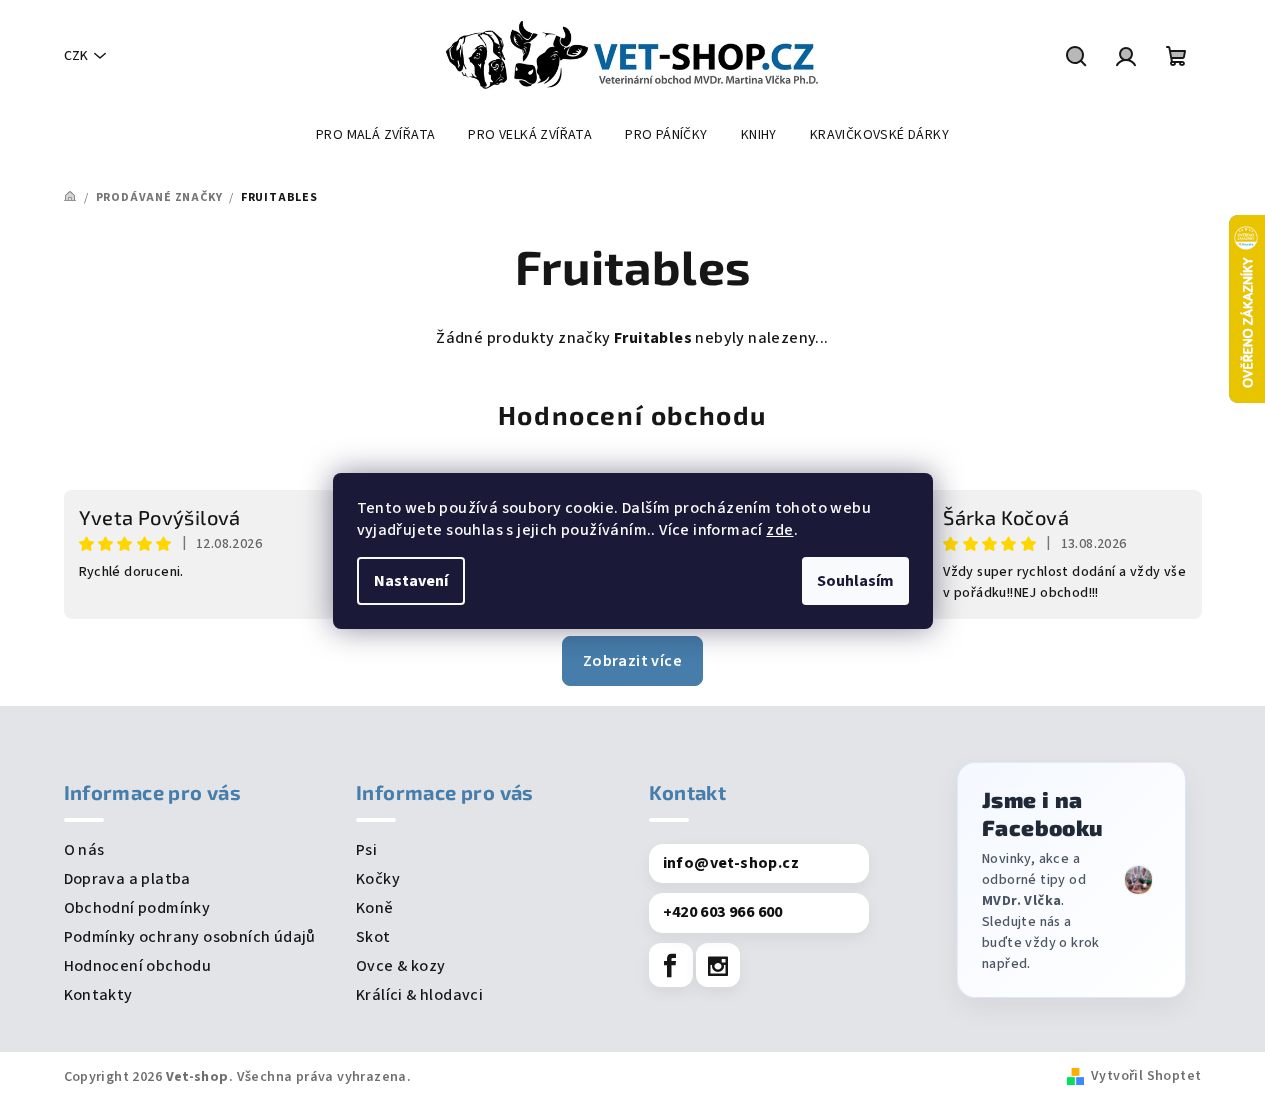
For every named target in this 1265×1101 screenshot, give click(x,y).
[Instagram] (718, 965)
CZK (76, 56)
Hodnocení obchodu (632, 414)
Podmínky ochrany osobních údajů (190, 937)
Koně (375, 908)
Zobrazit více (632, 661)
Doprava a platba (127, 879)
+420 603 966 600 (723, 912)
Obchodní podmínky (137, 908)
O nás (84, 850)
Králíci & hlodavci (419, 995)
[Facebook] (671, 965)
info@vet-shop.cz (731, 863)
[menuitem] (375, 135)
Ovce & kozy (400, 966)
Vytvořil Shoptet (1146, 1076)
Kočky (378, 879)
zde (779, 530)
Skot (373, 937)
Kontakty (98, 995)
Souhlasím (855, 581)
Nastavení (411, 581)
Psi (366, 850)
